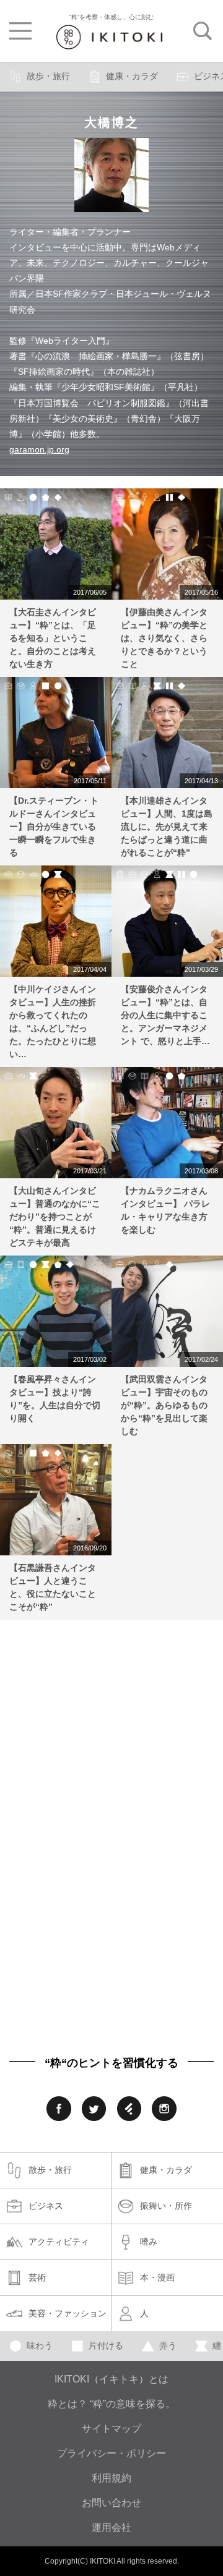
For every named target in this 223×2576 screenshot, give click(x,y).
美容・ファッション (68, 2313)
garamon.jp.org (39, 449)
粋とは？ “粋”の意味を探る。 (111, 2404)
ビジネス (46, 2206)
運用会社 (111, 2527)
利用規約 (111, 2478)
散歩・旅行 (48, 76)
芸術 (37, 2277)
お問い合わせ (111, 2503)
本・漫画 (157, 2277)
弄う (168, 2345)
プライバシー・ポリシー (111, 2453)
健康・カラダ (132, 76)
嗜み (149, 2242)
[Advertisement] (111, 1728)
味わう (40, 2345)
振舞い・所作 (166, 2206)
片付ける (106, 2345)
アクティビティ (59, 2242)
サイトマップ (111, 2429)
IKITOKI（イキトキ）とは (111, 2379)
